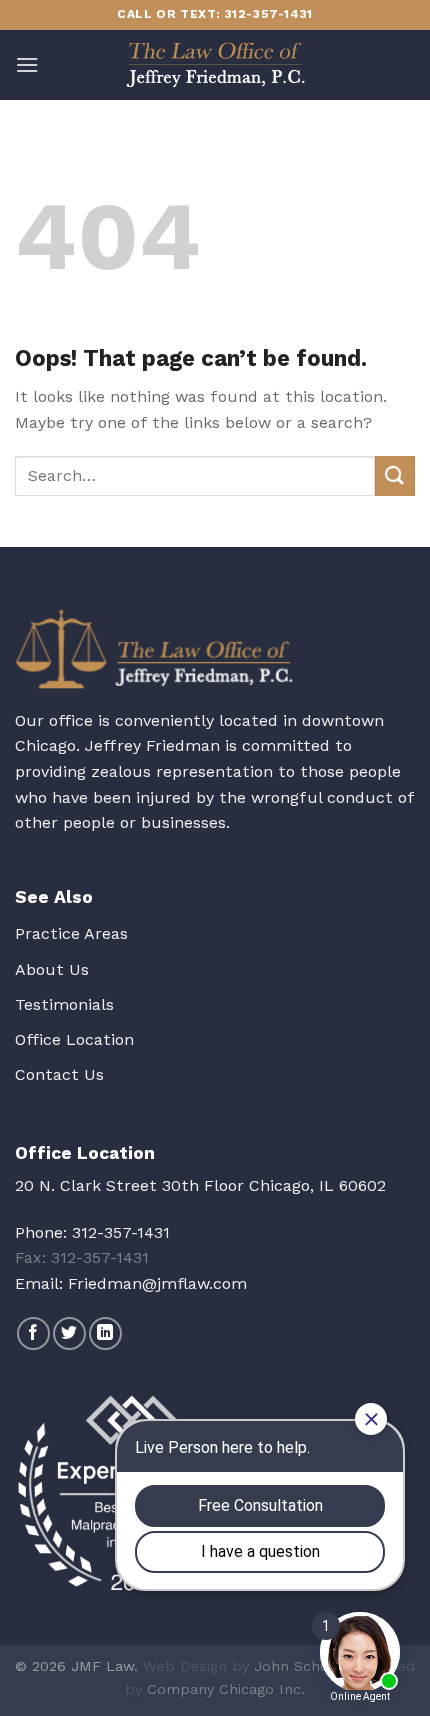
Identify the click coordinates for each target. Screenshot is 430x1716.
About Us (52, 969)
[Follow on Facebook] (33, 1333)
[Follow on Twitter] (69, 1333)
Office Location (74, 1039)
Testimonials (64, 1004)
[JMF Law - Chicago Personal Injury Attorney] (215, 65)
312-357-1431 (121, 1232)
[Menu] (27, 64)
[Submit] (395, 475)
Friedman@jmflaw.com (157, 1283)
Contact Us (59, 1074)
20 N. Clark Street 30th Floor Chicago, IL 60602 (200, 1185)
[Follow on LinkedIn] (105, 1333)
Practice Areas (71, 933)
